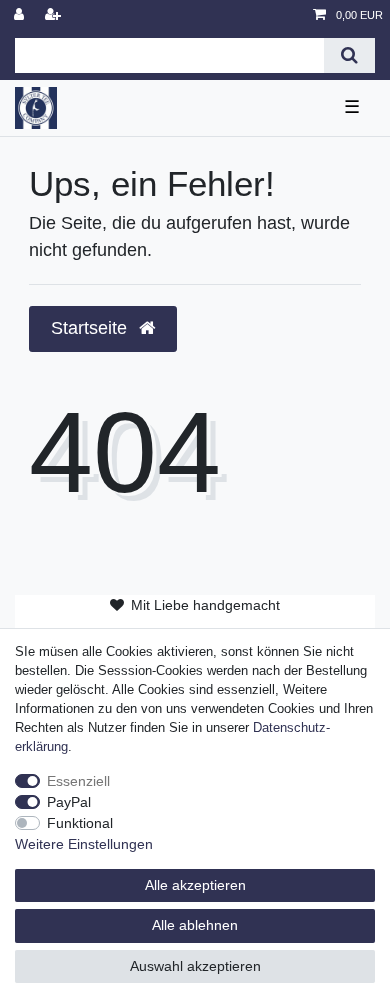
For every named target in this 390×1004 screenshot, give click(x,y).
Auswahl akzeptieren (195, 966)
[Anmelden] (21, 15)
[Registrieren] (55, 15)
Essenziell (78, 781)
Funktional (80, 823)
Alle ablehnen (195, 925)
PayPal (69, 802)
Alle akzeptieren (195, 885)
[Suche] (349, 55)
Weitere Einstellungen (84, 844)
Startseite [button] (91, 328)
